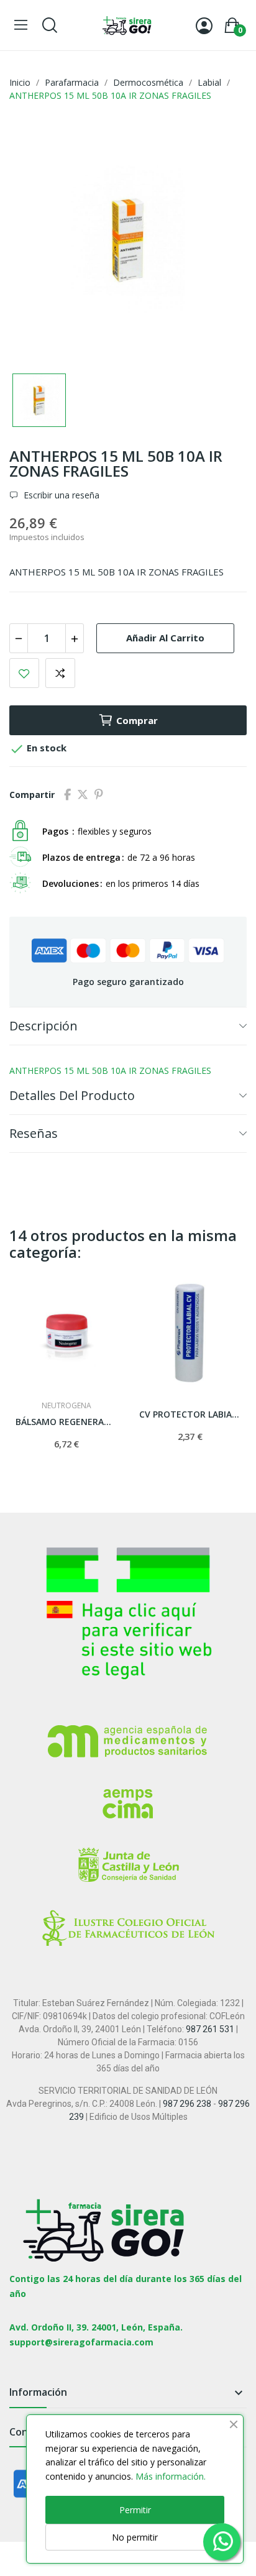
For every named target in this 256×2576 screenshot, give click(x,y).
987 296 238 (187, 2104)
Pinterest (99, 795)
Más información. (171, 2476)
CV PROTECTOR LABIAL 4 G (190, 1414)
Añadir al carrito (165, 638)
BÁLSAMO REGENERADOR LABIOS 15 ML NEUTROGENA (66, 1422)
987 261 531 (210, 2029)
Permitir (135, 2510)
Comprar (137, 720)
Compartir (67, 795)
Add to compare (60, 673)
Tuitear (83, 795)
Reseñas (34, 1133)
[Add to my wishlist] (24, 673)
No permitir (135, 2537)
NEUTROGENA (66, 1406)
